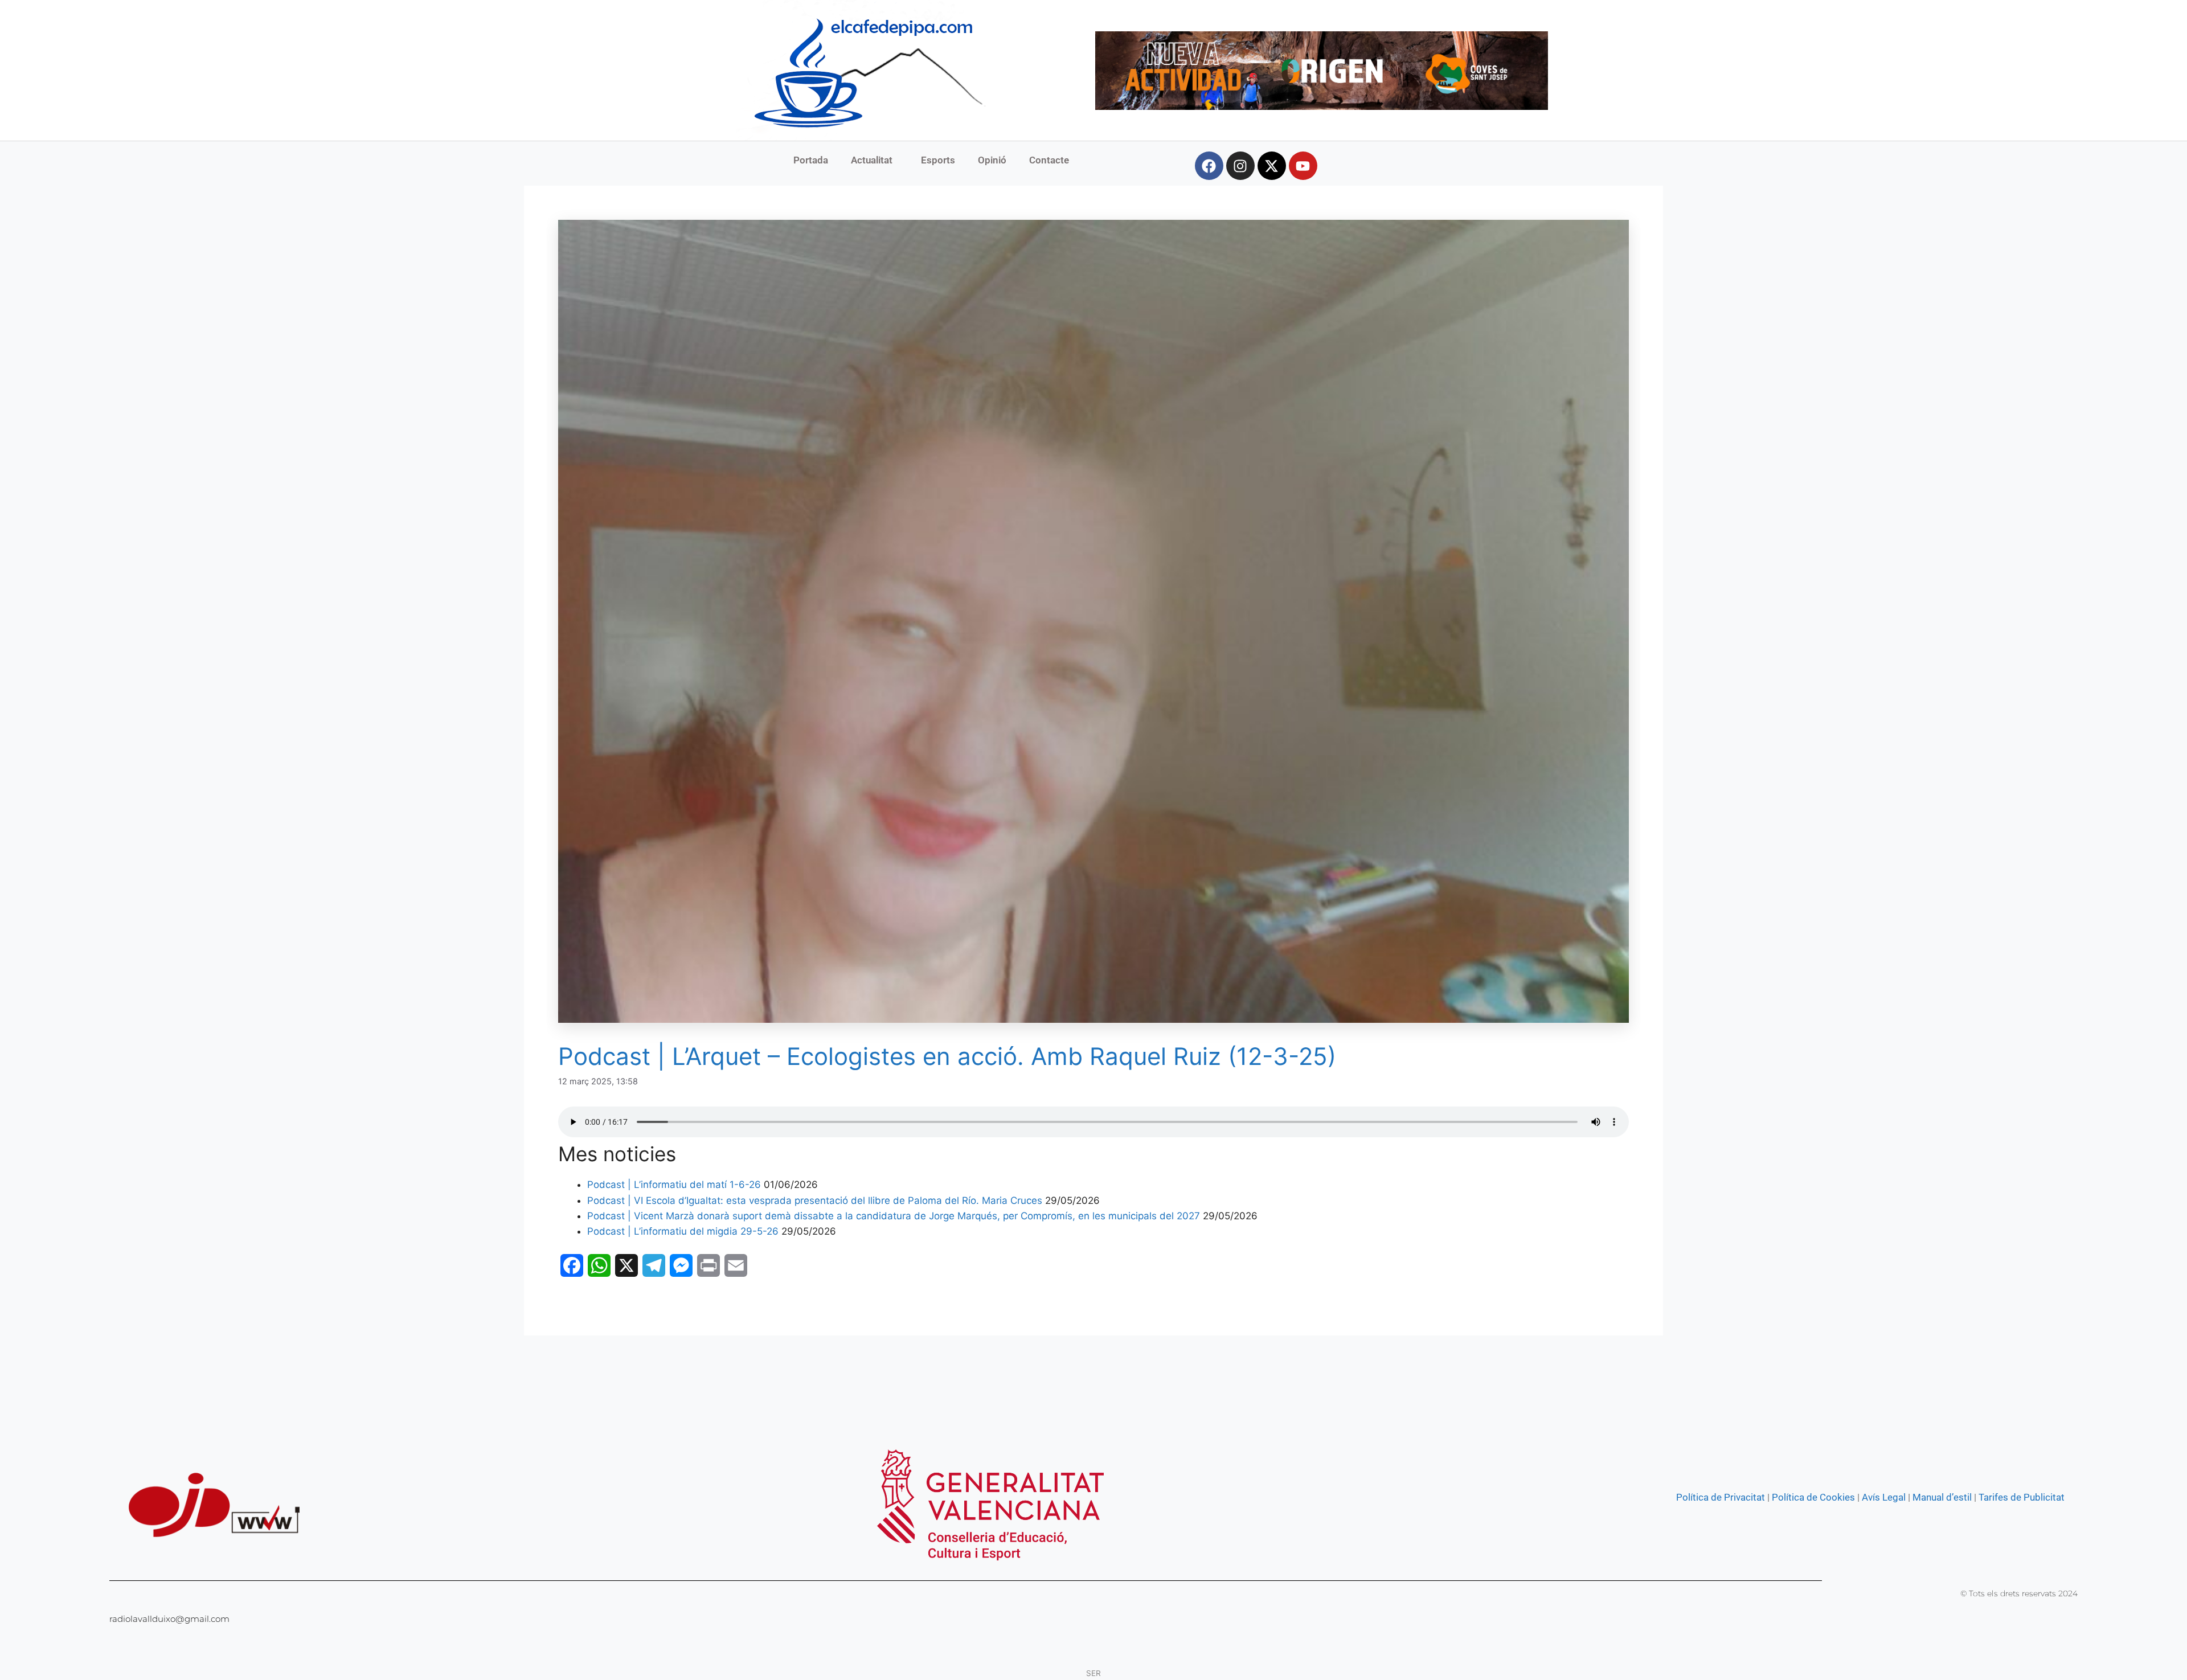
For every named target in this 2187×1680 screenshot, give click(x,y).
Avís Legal (1884, 1497)
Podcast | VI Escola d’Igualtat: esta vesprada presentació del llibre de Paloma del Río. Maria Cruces (815, 1200)
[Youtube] (1303, 166)
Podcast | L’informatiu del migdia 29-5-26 (683, 1231)
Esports (938, 160)
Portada (811, 160)
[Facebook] (1209, 166)
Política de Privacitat (1721, 1497)
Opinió (992, 160)
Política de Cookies (1813, 1497)
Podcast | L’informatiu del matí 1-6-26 (674, 1185)
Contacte (1049, 160)
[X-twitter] (1272, 166)
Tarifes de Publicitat (2022, 1497)
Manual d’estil (1941, 1497)
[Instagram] (1240, 166)
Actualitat (872, 160)
